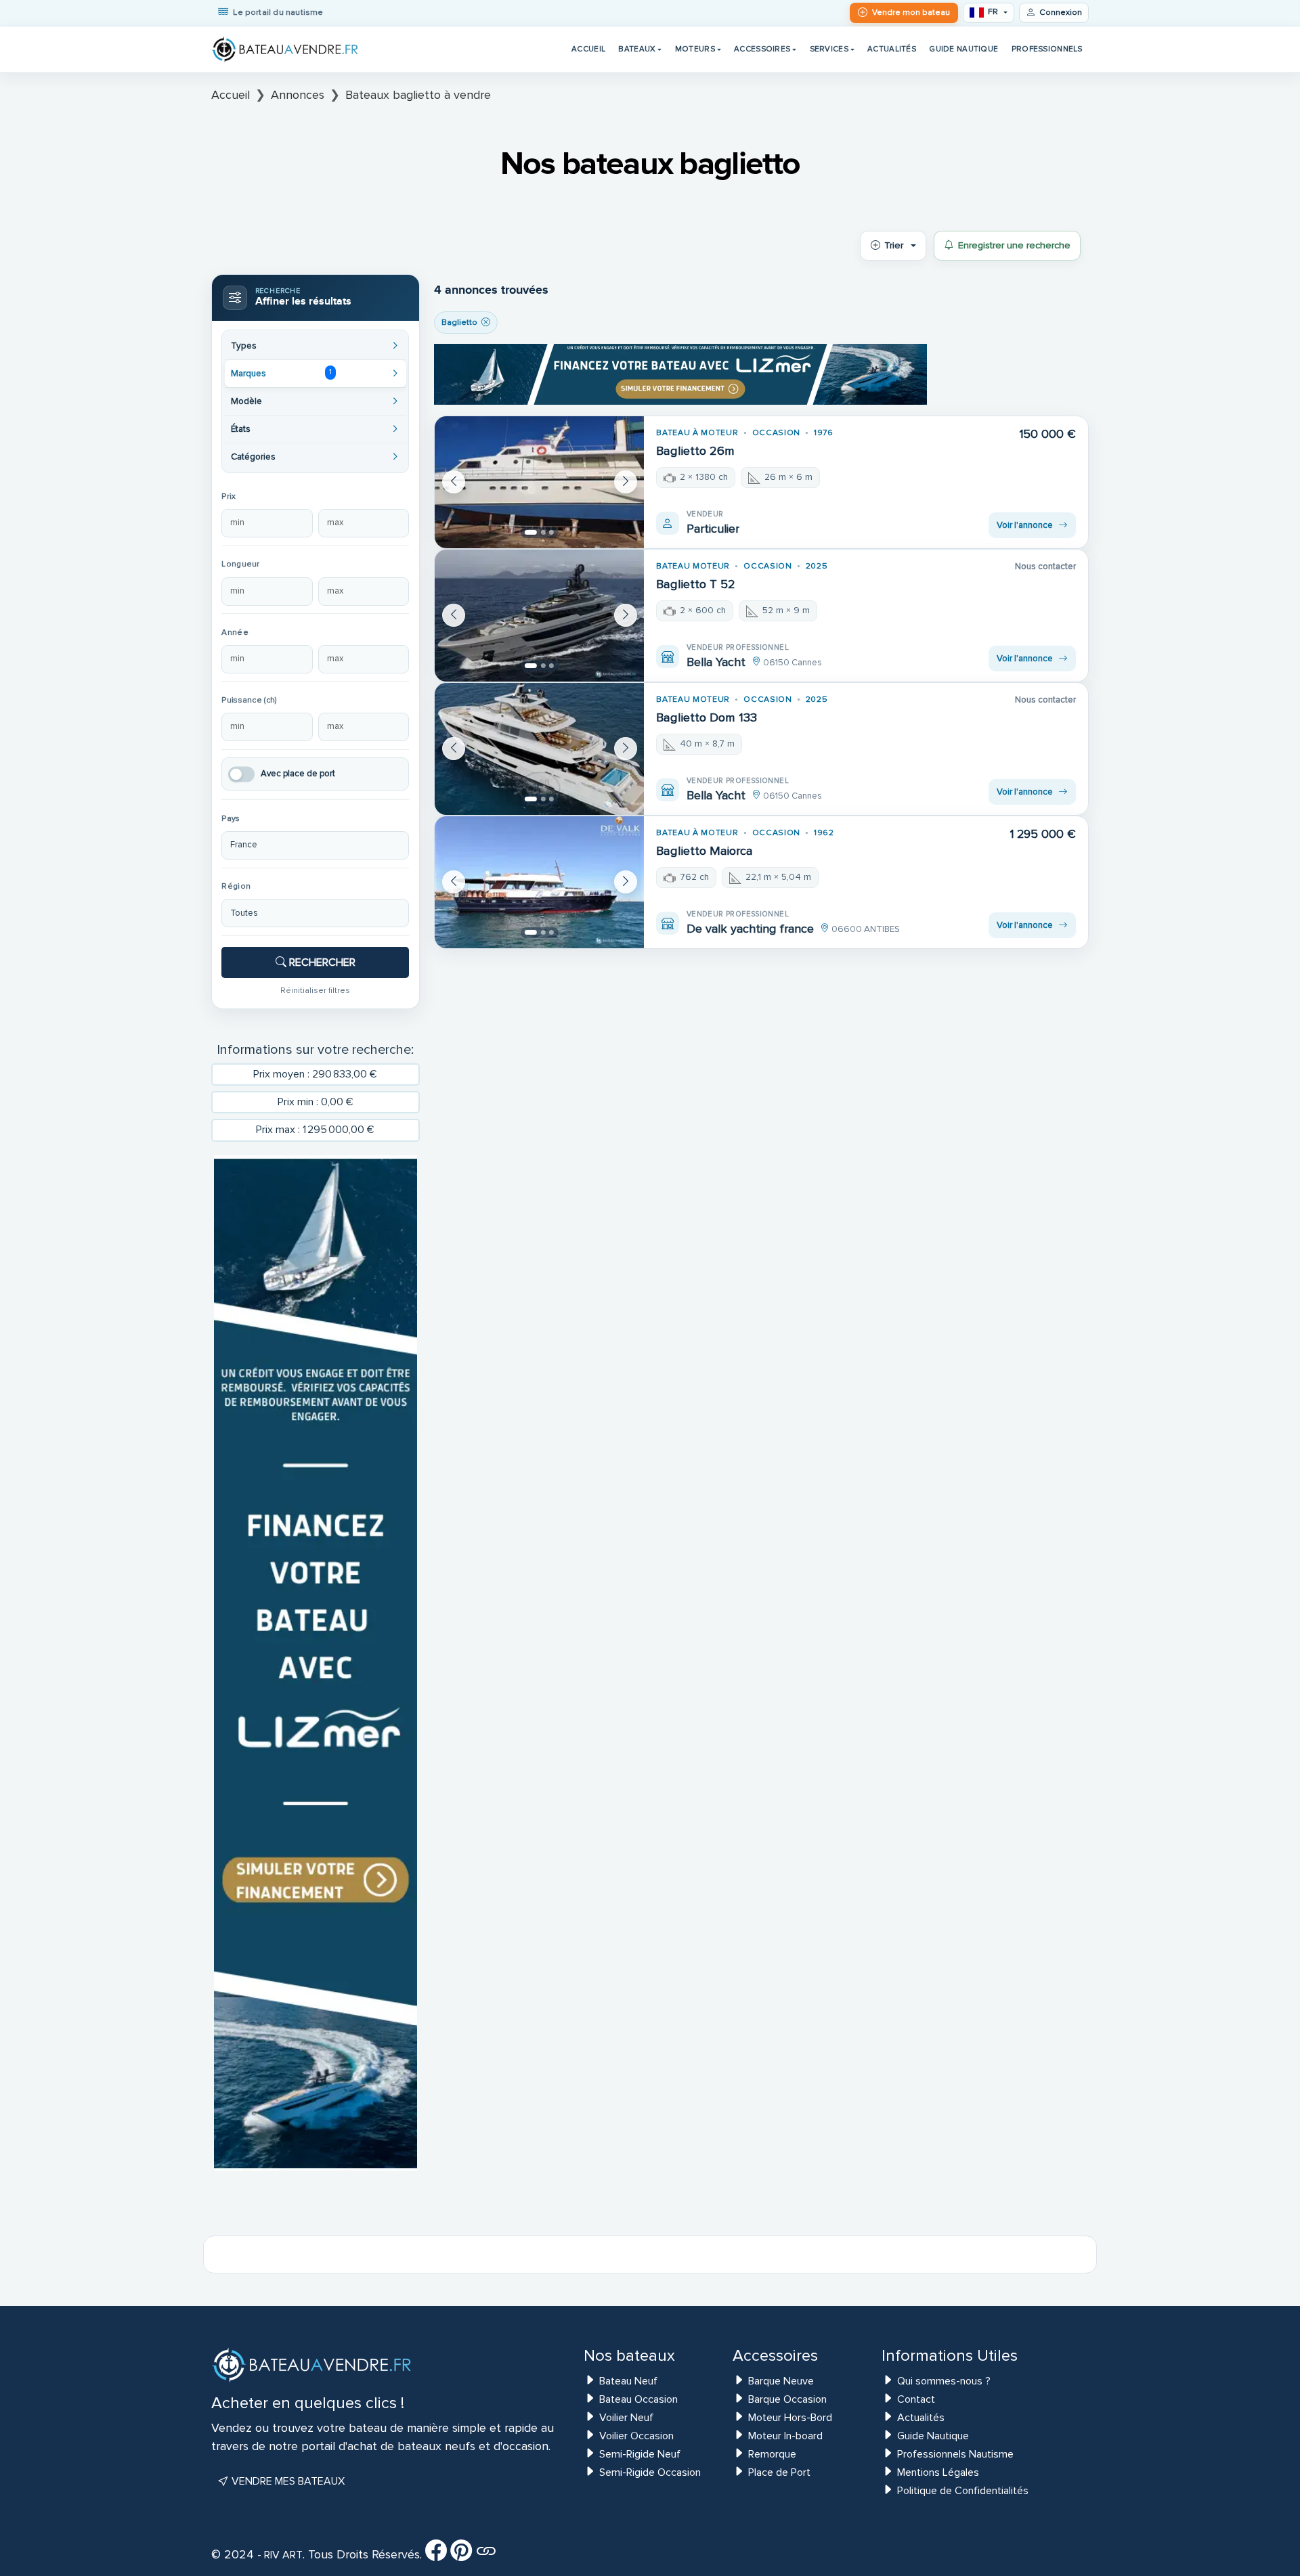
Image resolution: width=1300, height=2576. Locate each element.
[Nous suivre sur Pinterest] (461, 2555)
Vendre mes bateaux (287, 2481)
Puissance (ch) (249, 700)
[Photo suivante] (626, 482)
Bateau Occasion (638, 2399)
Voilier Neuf (626, 2418)
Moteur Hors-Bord (790, 2418)
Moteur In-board (785, 2436)
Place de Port (779, 2472)
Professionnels (1047, 49)
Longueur (240, 564)
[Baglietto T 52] (539, 616)
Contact (916, 2399)
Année (235, 632)
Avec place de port (298, 774)
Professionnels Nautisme (955, 2454)
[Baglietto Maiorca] (539, 882)
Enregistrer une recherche (1014, 245)
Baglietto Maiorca (705, 851)
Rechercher (321, 962)
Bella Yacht (716, 662)
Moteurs (695, 49)
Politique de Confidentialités (963, 2491)
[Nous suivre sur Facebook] (436, 2555)
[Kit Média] (486, 2555)
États (241, 429)
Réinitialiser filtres (315, 990)
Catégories (253, 457)
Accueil (588, 49)
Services (829, 49)
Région (236, 886)
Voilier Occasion (636, 2436)
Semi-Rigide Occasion (650, 2472)
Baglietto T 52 (696, 584)
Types (244, 346)
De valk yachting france (750, 929)
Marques (281, 373)
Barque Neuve (781, 2381)
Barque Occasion (787, 2399)
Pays (231, 819)
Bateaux (637, 49)
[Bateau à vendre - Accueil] (286, 49)
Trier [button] (894, 245)
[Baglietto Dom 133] (539, 749)
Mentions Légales (938, 2472)
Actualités (892, 49)
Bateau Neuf (628, 2381)
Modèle (246, 401)
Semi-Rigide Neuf (640, 2454)
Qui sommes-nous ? (944, 2381)
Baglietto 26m (695, 451)
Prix (229, 496)
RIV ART (282, 2555)
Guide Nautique (963, 49)
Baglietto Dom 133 (707, 717)
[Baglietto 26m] (539, 482)
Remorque (772, 2454)
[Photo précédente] (454, 482)
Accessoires (762, 49)
